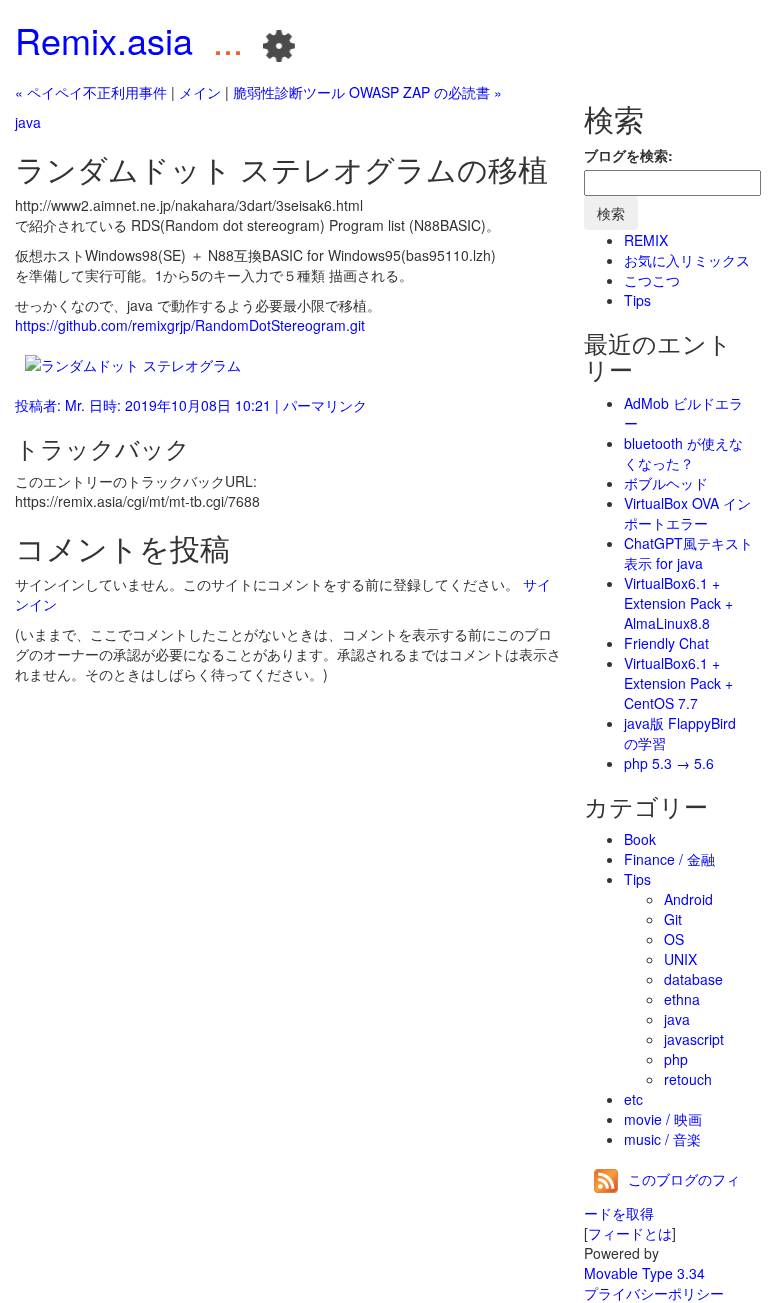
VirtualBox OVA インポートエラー (687, 513)
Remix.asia (104, 39)
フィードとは (630, 1233)
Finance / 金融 (669, 859)
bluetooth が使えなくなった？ (683, 453)
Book (640, 839)
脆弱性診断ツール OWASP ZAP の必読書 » (367, 92)
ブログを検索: (628, 155)
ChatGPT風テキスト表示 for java (688, 553)
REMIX (646, 240)
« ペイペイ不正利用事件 (91, 92)
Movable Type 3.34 (644, 1273)
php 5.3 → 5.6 (669, 763)
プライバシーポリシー (654, 1293)
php (676, 1059)
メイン (200, 92)
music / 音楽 (662, 1139)
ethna (682, 999)
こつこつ (652, 280)
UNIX (680, 959)
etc (633, 1099)
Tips (637, 300)
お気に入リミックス (687, 260)
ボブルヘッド (666, 483)
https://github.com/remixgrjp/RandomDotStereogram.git (190, 325)
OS (674, 939)
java (28, 122)
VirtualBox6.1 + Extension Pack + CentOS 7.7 (678, 683)
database (693, 979)
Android (688, 899)
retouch (688, 1079)
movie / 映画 (663, 1119)
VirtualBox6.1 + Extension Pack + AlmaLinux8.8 (678, 603)
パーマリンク (325, 405)
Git (673, 919)
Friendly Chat (666, 643)
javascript (694, 1039)
